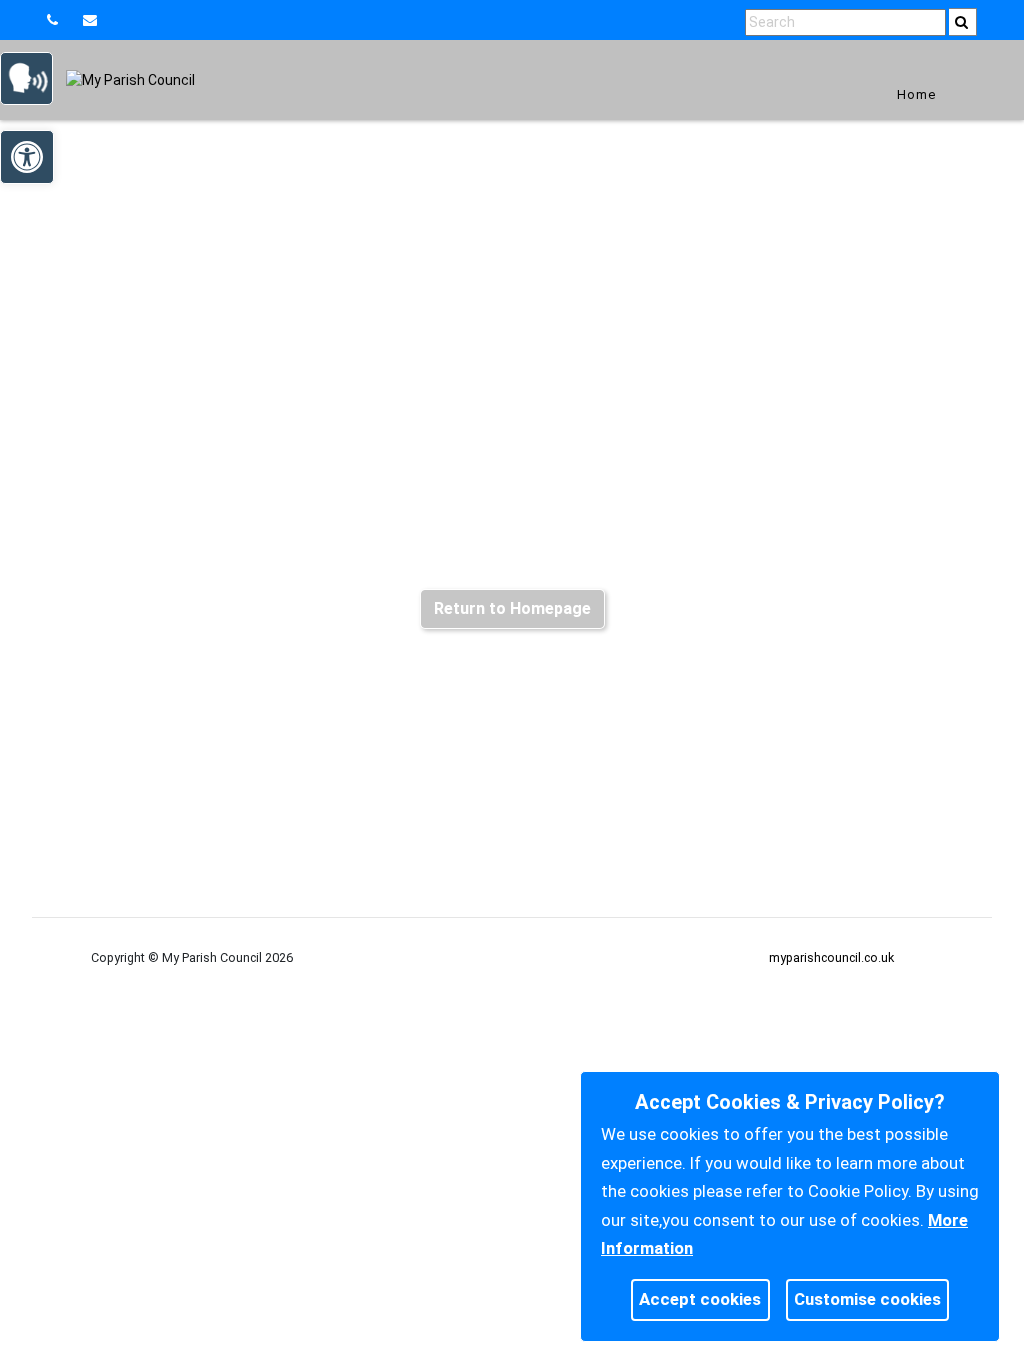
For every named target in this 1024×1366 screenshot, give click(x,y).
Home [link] (916, 94)
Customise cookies (867, 1299)
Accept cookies (700, 1299)
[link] (92, 20)
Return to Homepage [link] (512, 608)
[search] (963, 22)
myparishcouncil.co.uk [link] (831, 957)
